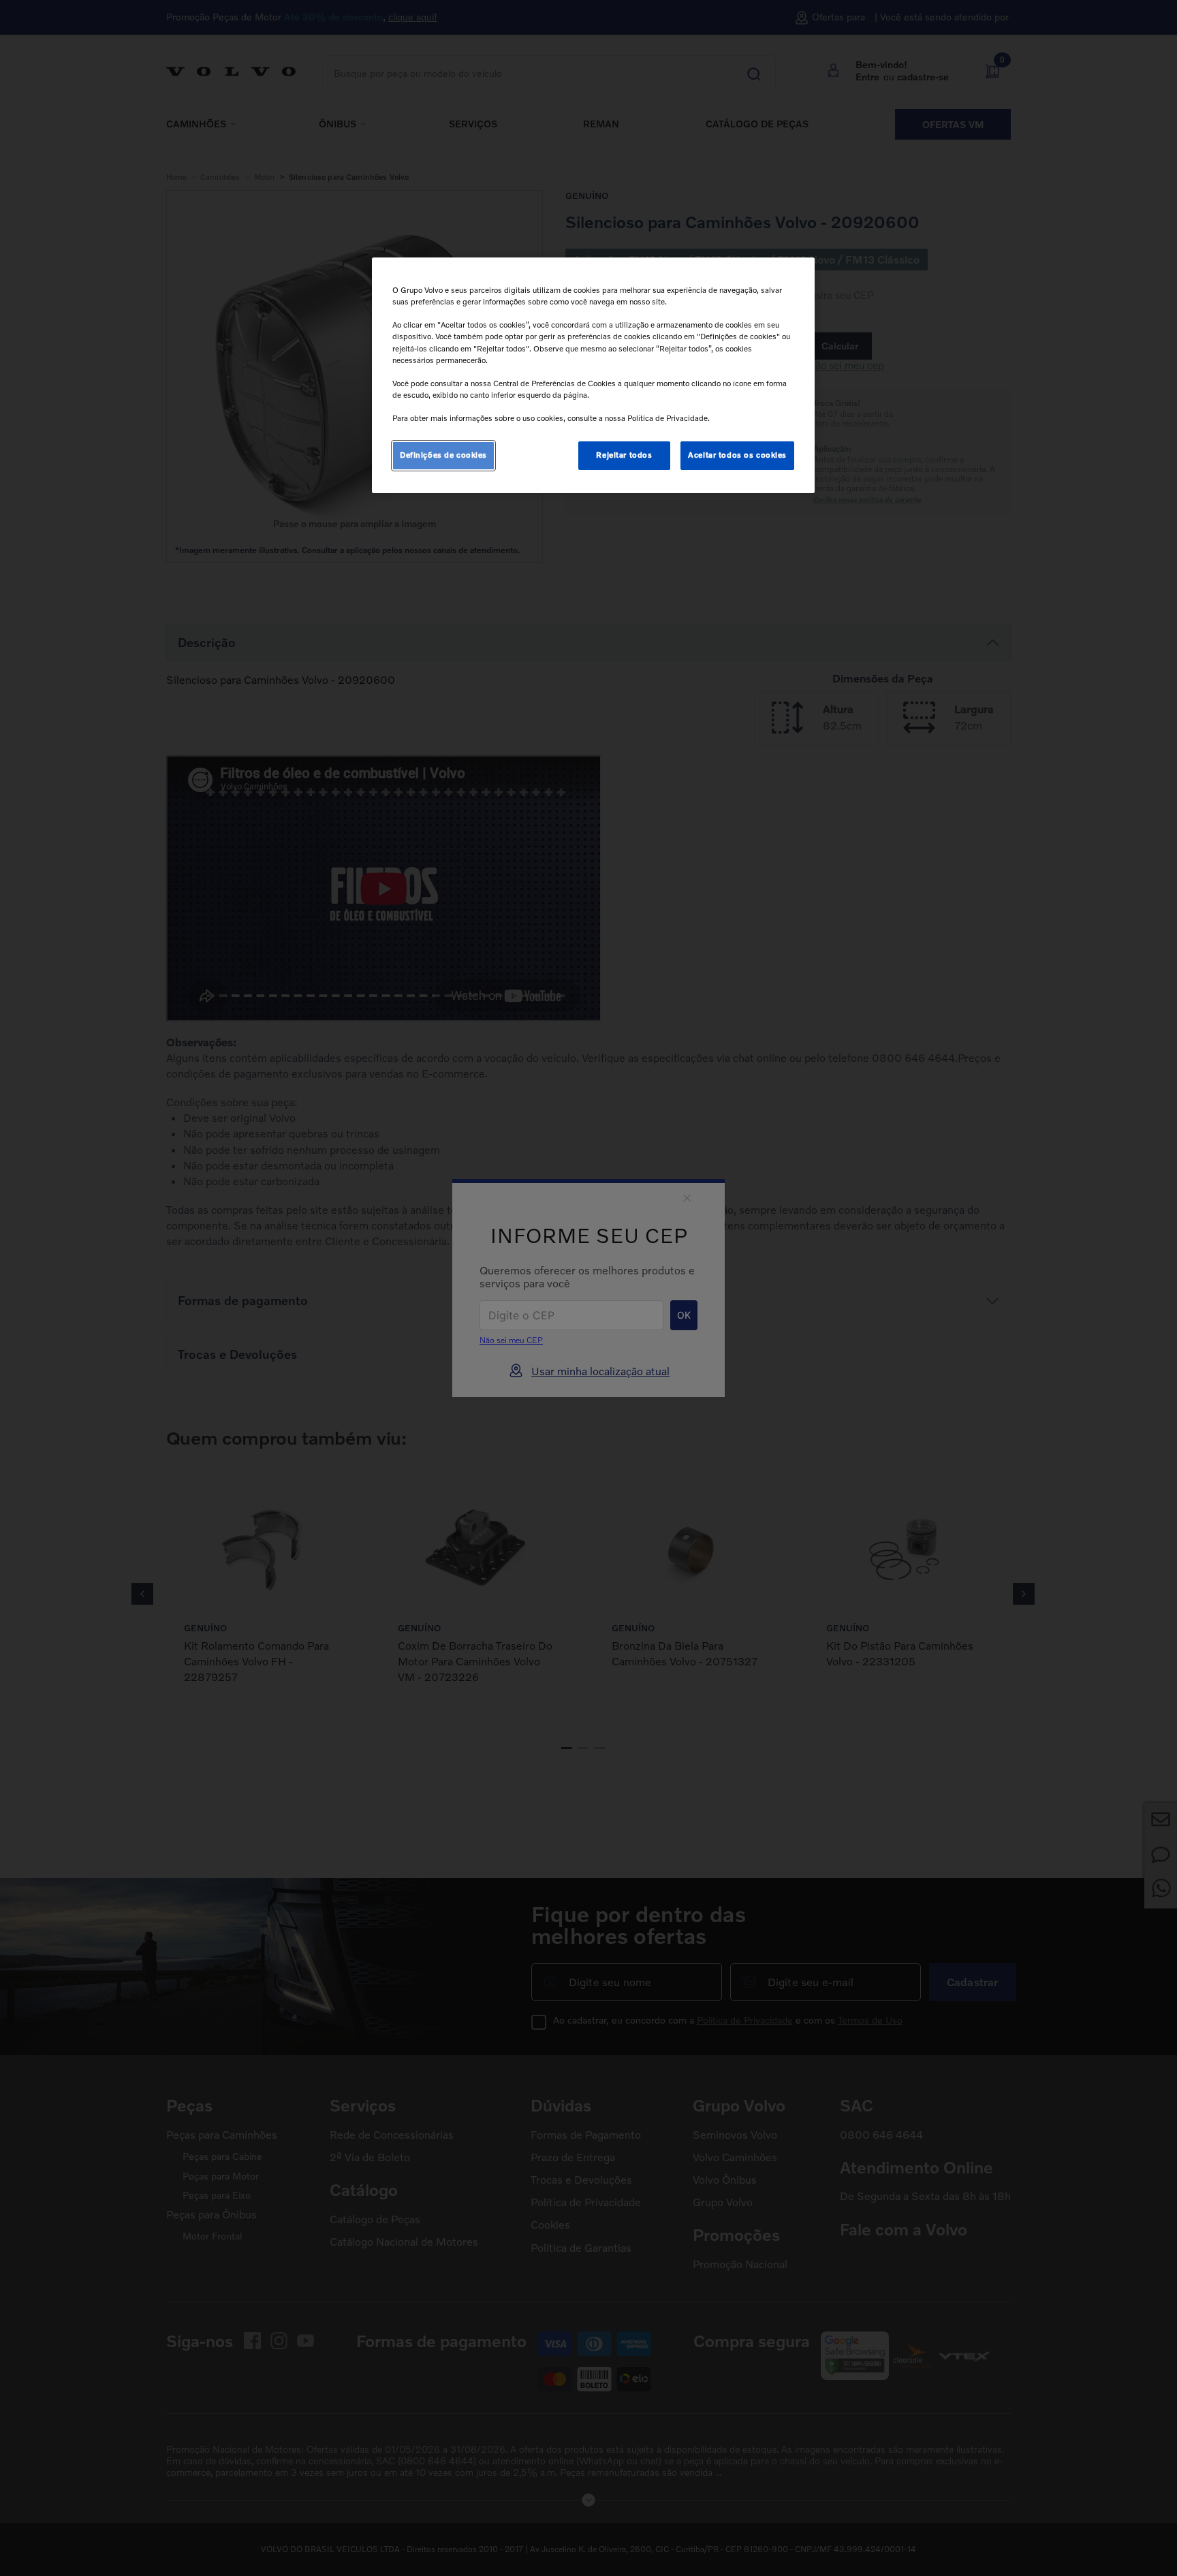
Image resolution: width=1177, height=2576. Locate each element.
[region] (593, 375)
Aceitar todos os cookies (737, 455)
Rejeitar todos (624, 455)
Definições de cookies (443, 455)
